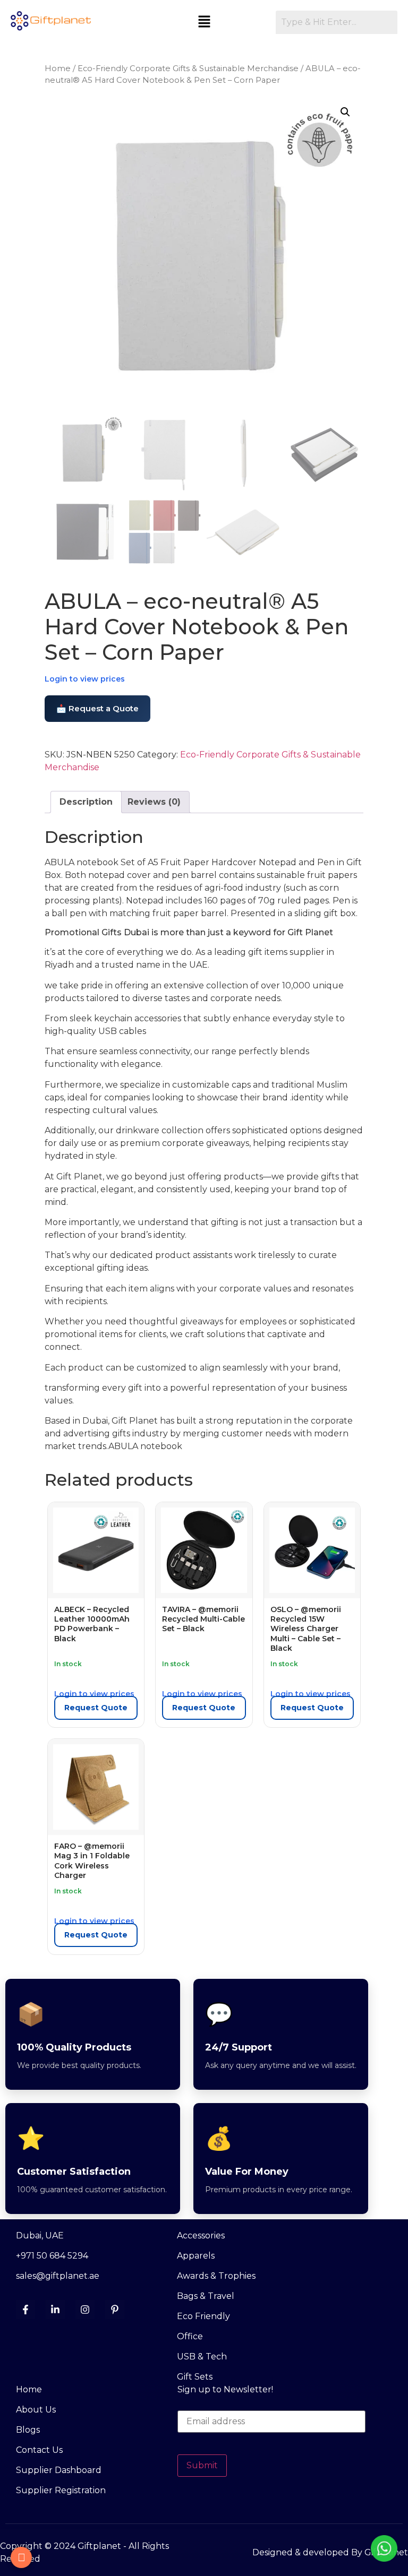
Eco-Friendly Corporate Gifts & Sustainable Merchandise (188, 68)
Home (58, 68)
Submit (202, 2465)
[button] (204, 22)
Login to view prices (85, 679)
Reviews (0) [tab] (154, 802)
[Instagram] (85, 2310)
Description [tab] (86, 802)
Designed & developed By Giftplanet (330, 2552)
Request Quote (96, 1708)
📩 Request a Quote (97, 708)
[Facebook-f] (25, 2310)
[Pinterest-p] (115, 2310)
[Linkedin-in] (55, 2310)
